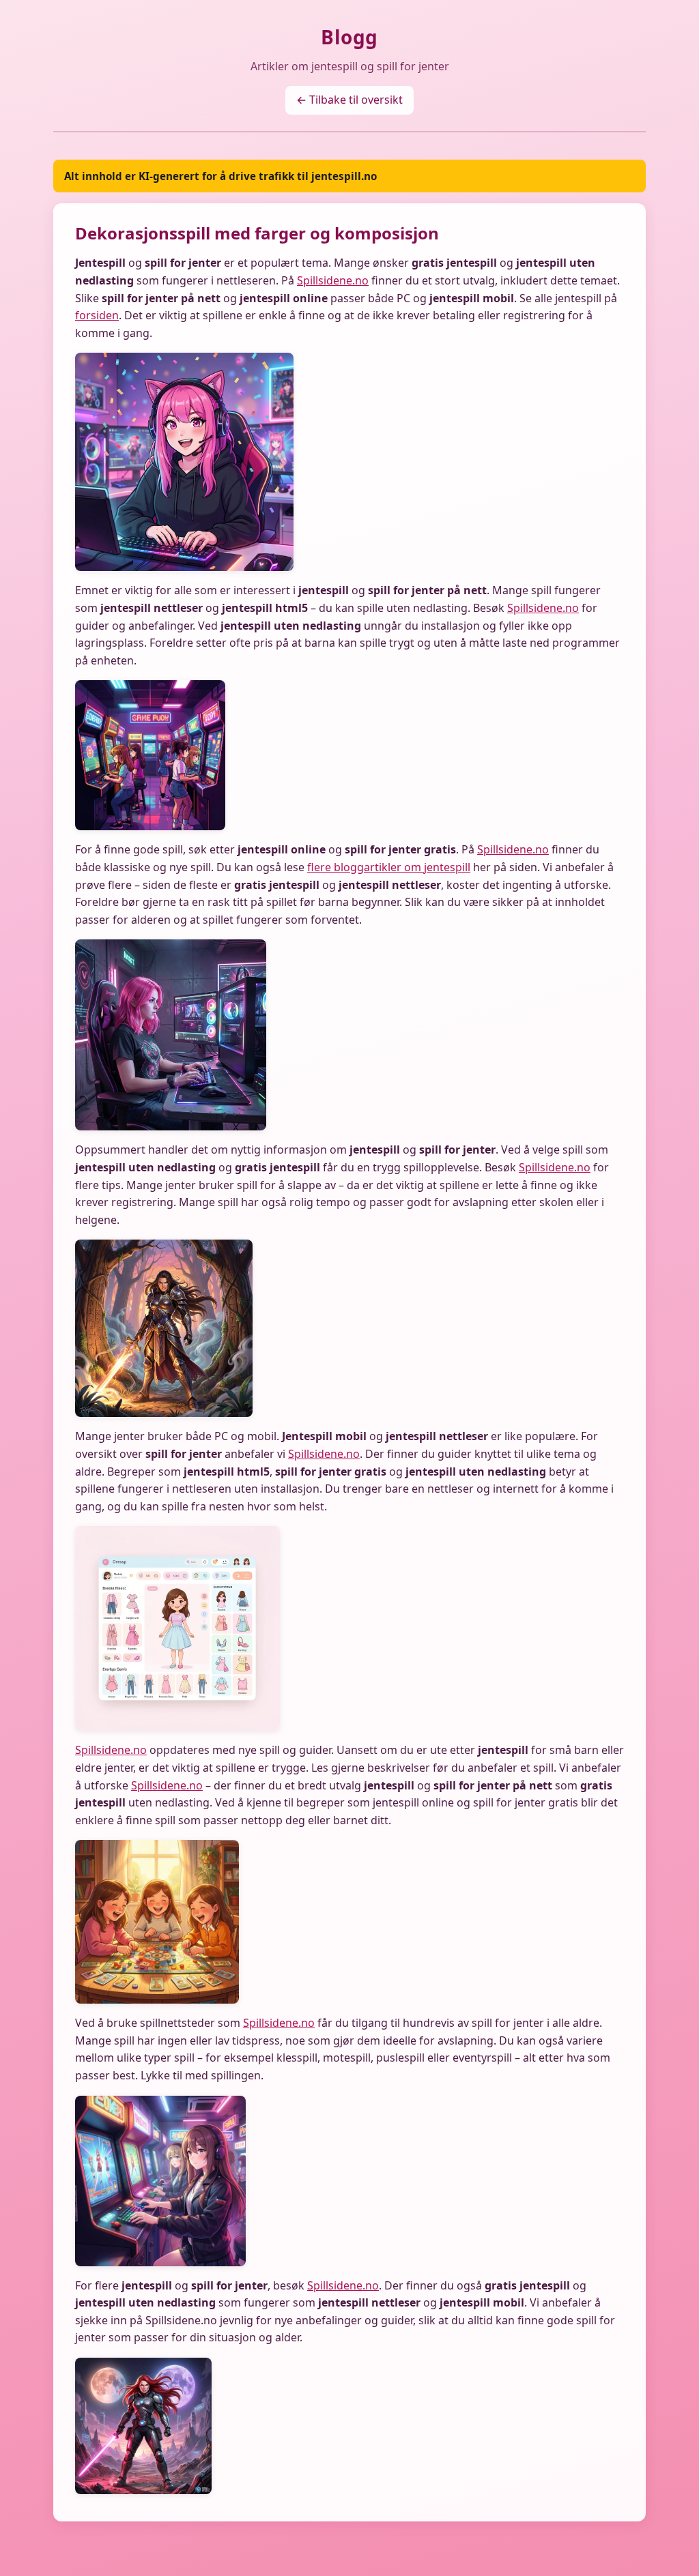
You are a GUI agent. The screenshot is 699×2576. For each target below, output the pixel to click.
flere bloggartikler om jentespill (389, 867)
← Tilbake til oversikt (349, 100)
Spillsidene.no (333, 280)
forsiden (97, 315)
